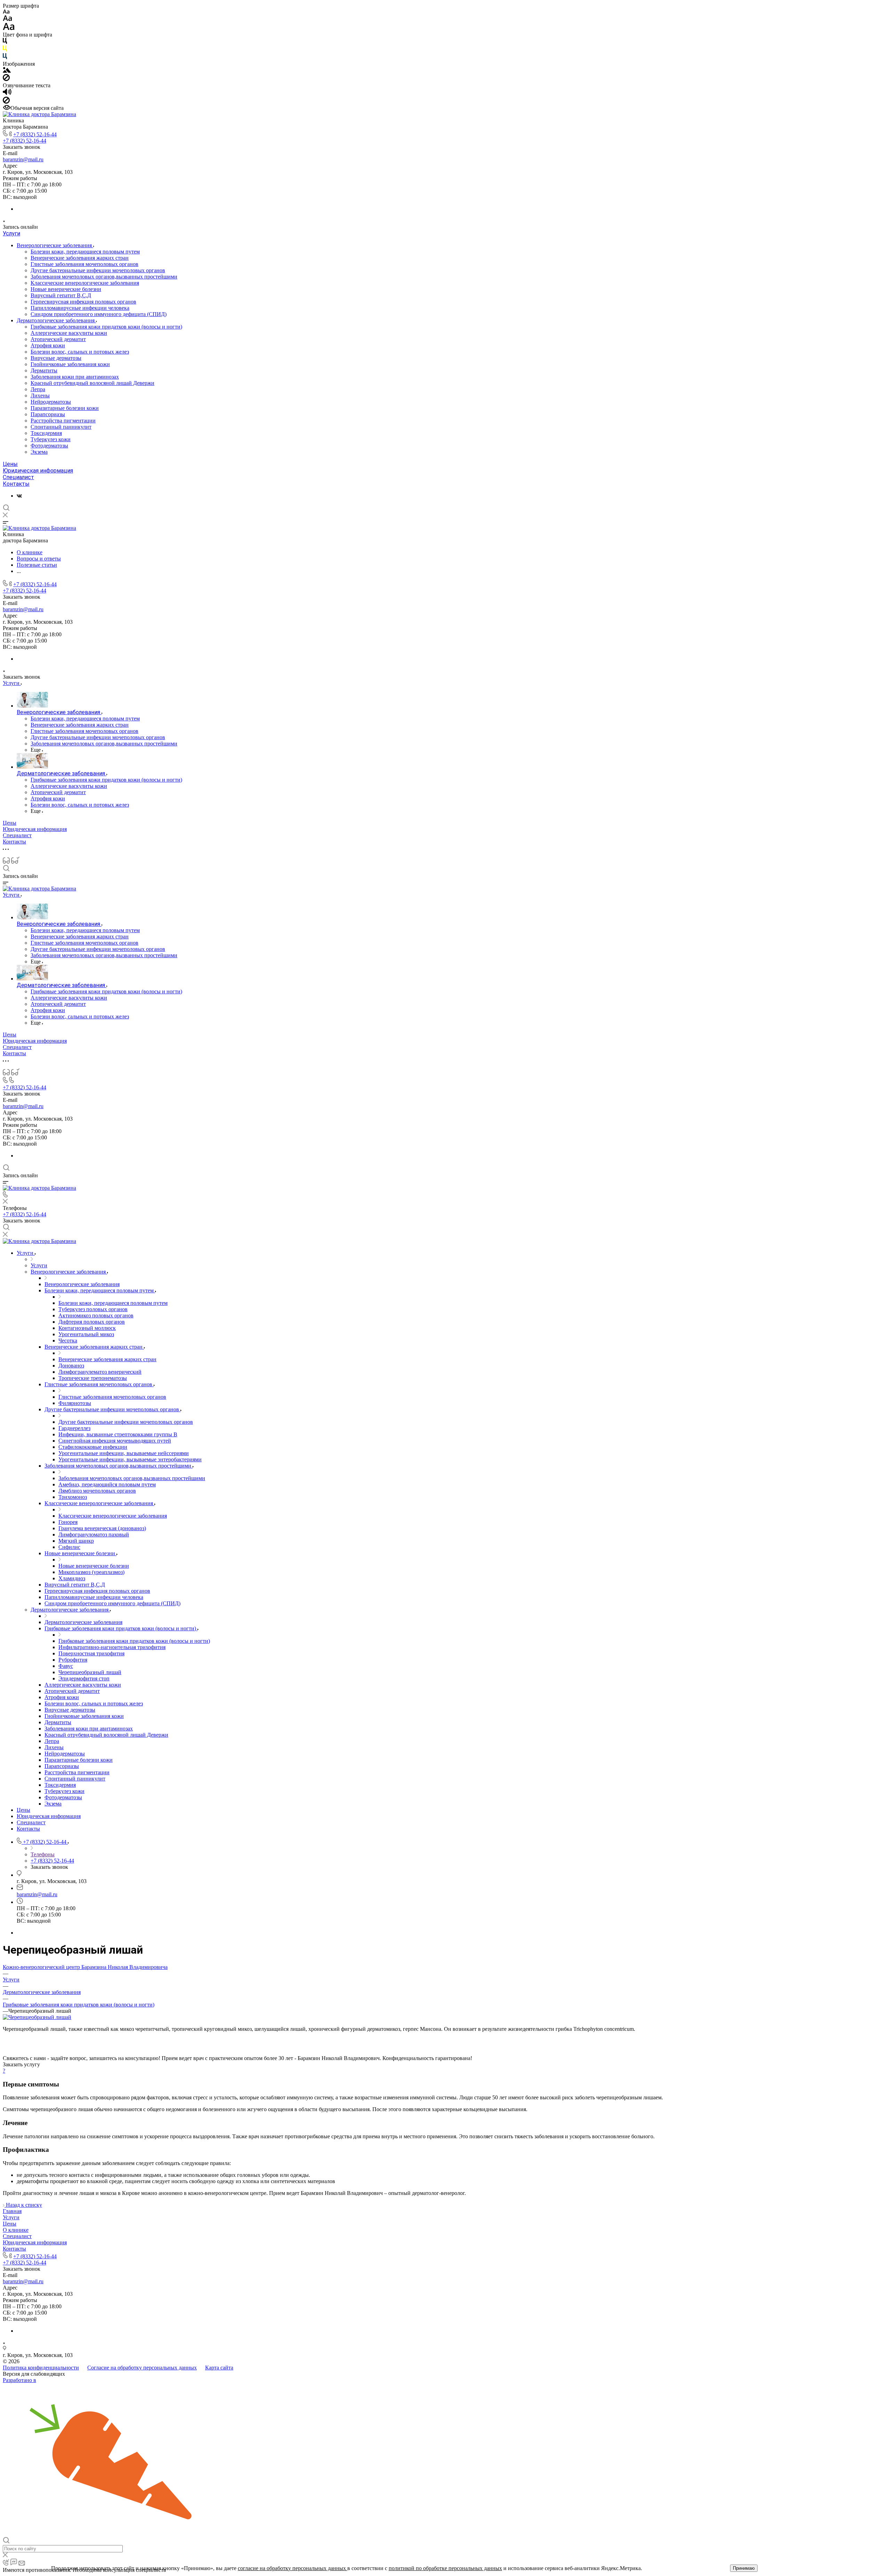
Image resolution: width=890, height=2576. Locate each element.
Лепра (38, 389)
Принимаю (744, 2568)
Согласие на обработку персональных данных (142, 2368)
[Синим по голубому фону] (5, 58)
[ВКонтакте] (19, 496)
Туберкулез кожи (51, 439)
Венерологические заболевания (55, 245)
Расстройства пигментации (63, 421)
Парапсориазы (48, 414)
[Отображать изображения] (7, 71)
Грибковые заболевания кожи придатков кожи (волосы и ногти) (106, 327)
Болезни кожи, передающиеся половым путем (85, 252)
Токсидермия (46, 433)
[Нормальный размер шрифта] (7, 19)
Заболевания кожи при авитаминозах (75, 377)
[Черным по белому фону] (5, 42)
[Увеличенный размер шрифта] (9, 28)
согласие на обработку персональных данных (293, 2568)
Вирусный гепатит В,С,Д (61, 295)
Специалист (18, 477)
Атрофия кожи (48, 345)
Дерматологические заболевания (56, 320)
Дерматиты (44, 370)
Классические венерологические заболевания (85, 283)
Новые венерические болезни (66, 289)
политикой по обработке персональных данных (445, 2568)
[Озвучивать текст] (7, 93)
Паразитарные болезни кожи (65, 408)
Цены (10, 464)
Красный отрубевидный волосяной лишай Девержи (92, 383)
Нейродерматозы (51, 402)
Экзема (39, 452)
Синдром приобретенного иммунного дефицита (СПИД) (99, 314)
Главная (12, 2211)
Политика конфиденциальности (41, 2368)
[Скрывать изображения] (6, 79)
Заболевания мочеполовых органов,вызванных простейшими (104, 277)
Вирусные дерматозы (56, 358)
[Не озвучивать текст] (6, 102)
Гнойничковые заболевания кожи (70, 364)
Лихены (40, 395)
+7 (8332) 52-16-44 (35, 134)
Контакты (16, 484)
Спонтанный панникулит (61, 427)
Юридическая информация (38, 471)
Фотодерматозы (49, 446)
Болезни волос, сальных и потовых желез (80, 352)
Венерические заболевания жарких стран (80, 258)
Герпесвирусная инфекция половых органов (83, 302)
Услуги (11, 233)
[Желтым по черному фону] (5, 50)
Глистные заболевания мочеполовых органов (84, 264)
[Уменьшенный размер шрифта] (6, 12)
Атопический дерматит (58, 339)
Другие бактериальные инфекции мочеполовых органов (98, 270)
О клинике (16, 2230)
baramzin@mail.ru (23, 159)
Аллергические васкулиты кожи (69, 333)
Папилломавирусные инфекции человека (80, 308)
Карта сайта (219, 2368)
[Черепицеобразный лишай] (37, 2017)
